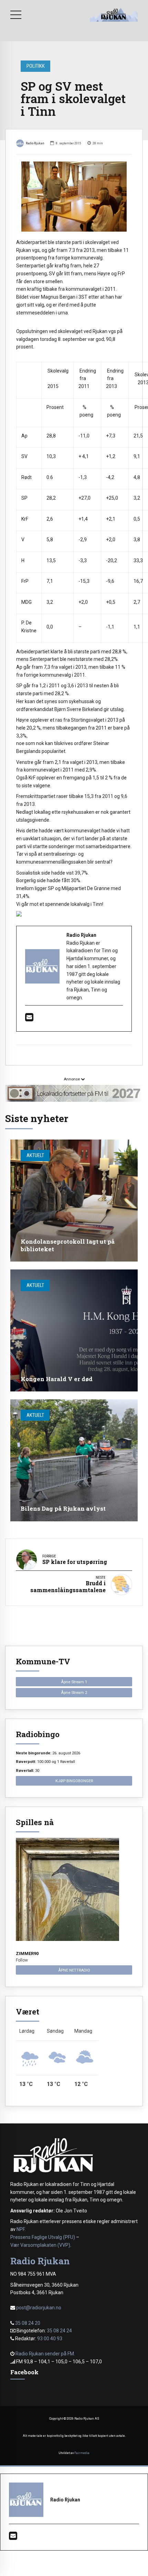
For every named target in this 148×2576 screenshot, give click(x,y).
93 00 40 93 (50, 2339)
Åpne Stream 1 (74, 1682)
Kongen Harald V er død (57, 1379)
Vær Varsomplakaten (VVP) (40, 2245)
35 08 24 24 (59, 2331)
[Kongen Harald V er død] (74, 1330)
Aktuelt (35, 1155)
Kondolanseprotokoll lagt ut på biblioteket (68, 1245)
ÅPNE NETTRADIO (74, 1970)
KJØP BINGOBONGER (74, 1781)
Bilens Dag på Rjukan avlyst (63, 1508)
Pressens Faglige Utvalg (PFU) (43, 2237)
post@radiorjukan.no (39, 2308)
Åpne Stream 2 (74, 1692)
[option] (74, 197)
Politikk (36, 66)
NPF (20, 2229)
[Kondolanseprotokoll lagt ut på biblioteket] (74, 1201)
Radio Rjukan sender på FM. (45, 2354)
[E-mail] (29, 1019)
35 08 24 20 (28, 2323)
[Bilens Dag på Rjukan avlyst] (74, 1460)
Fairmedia (82, 2453)
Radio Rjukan (35, 143)
